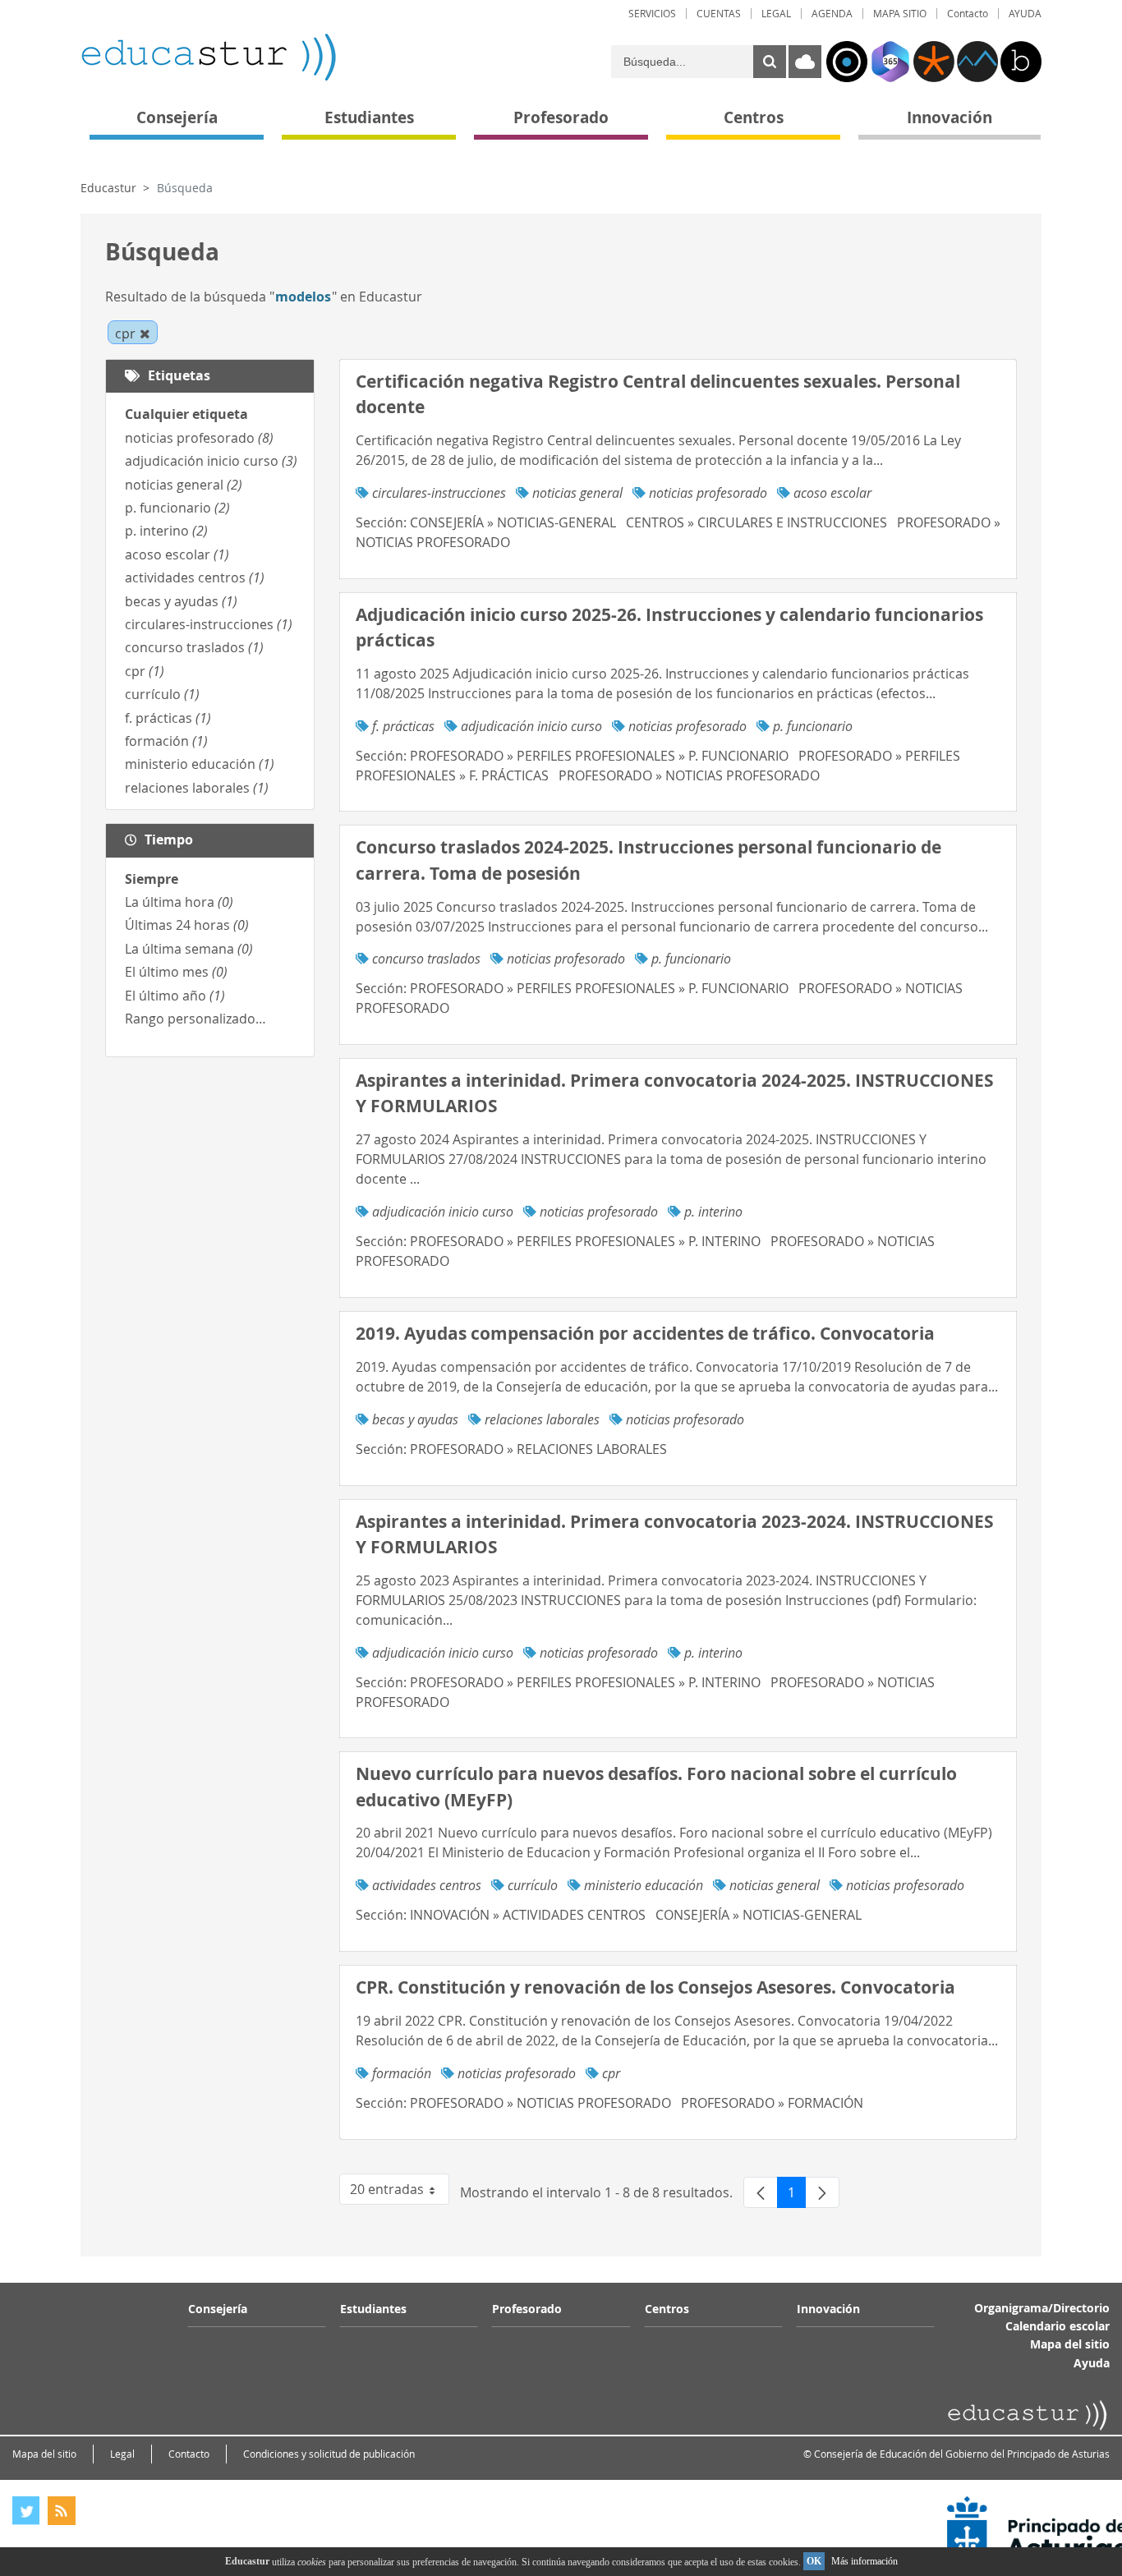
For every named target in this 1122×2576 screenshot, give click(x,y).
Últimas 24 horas (187, 925)
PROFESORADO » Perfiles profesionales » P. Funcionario (599, 756)
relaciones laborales (197, 788)
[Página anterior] (761, 2192)
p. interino (166, 531)
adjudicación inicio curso (211, 461)
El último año (175, 996)
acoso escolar (177, 554)
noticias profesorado (199, 438)
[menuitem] (652, 14)
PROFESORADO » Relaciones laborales (538, 1449)
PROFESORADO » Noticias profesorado (689, 775)
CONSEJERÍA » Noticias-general (513, 522)
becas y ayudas (181, 601)
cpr (145, 671)
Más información (864, 2561)
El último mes (176, 972)
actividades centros (195, 577)
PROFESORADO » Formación (772, 2103)
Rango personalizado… (195, 1019)
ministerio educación (200, 764)
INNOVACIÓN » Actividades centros (528, 1915)
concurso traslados (194, 647)
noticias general (184, 485)
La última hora (179, 902)
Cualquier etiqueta (186, 414)
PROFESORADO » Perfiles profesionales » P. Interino (585, 1241)
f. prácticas (168, 718)
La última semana (189, 949)
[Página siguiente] (822, 2192)
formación (166, 741)
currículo (162, 694)
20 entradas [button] (400, 2192)
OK (814, 2561)
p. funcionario (177, 508)
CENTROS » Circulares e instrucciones (756, 522)
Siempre (152, 879)
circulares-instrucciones (209, 624)
